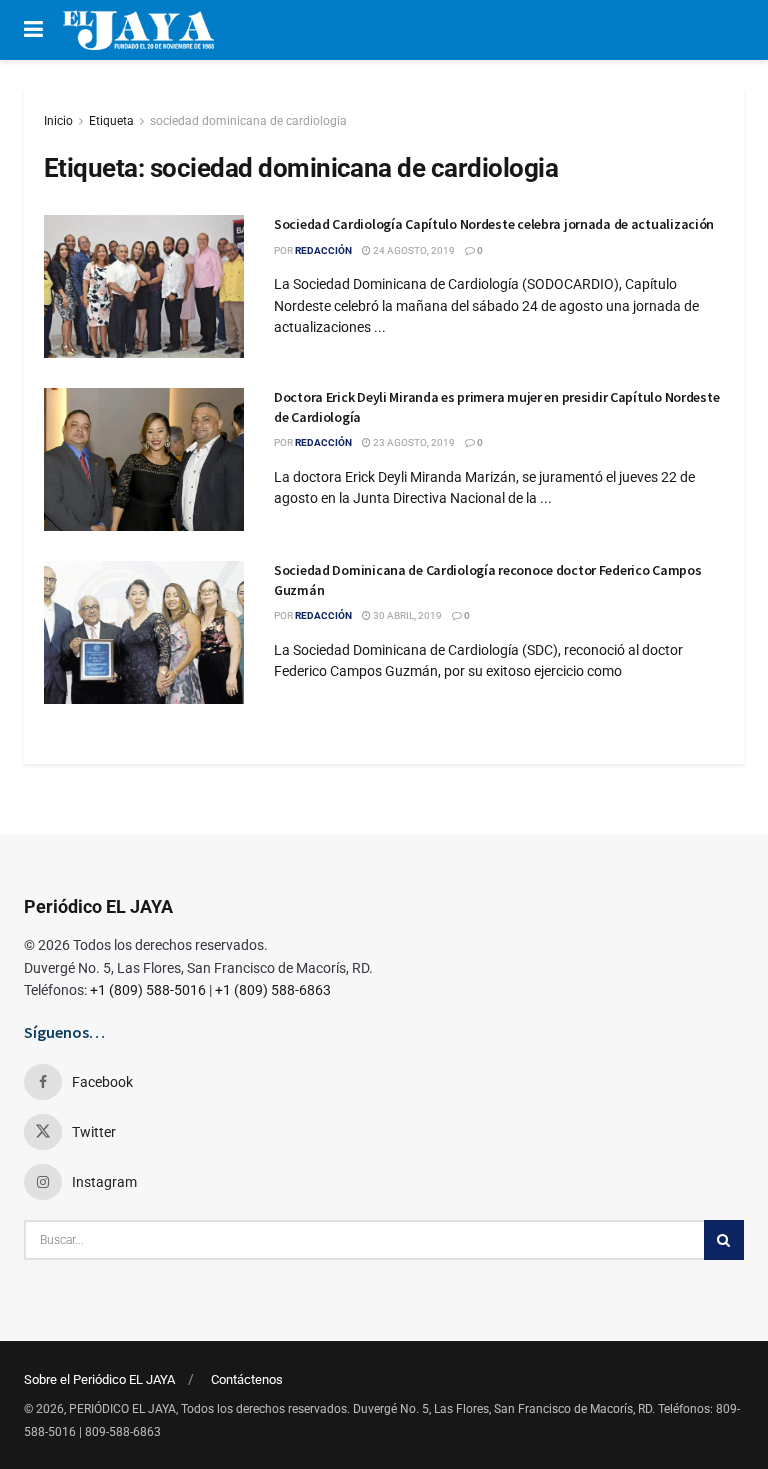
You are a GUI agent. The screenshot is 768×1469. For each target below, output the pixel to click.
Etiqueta (111, 121)
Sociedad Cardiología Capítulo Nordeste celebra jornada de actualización (494, 224)
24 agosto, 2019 (413, 250)
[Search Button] (724, 1240)
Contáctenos (247, 1379)
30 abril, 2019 (406, 615)
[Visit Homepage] (138, 30)
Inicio (58, 121)
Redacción (323, 250)
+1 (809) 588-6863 (273, 990)
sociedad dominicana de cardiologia (248, 121)
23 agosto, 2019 (413, 442)
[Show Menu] (33, 30)
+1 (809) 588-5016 (148, 990)
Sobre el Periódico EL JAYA (99, 1379)
